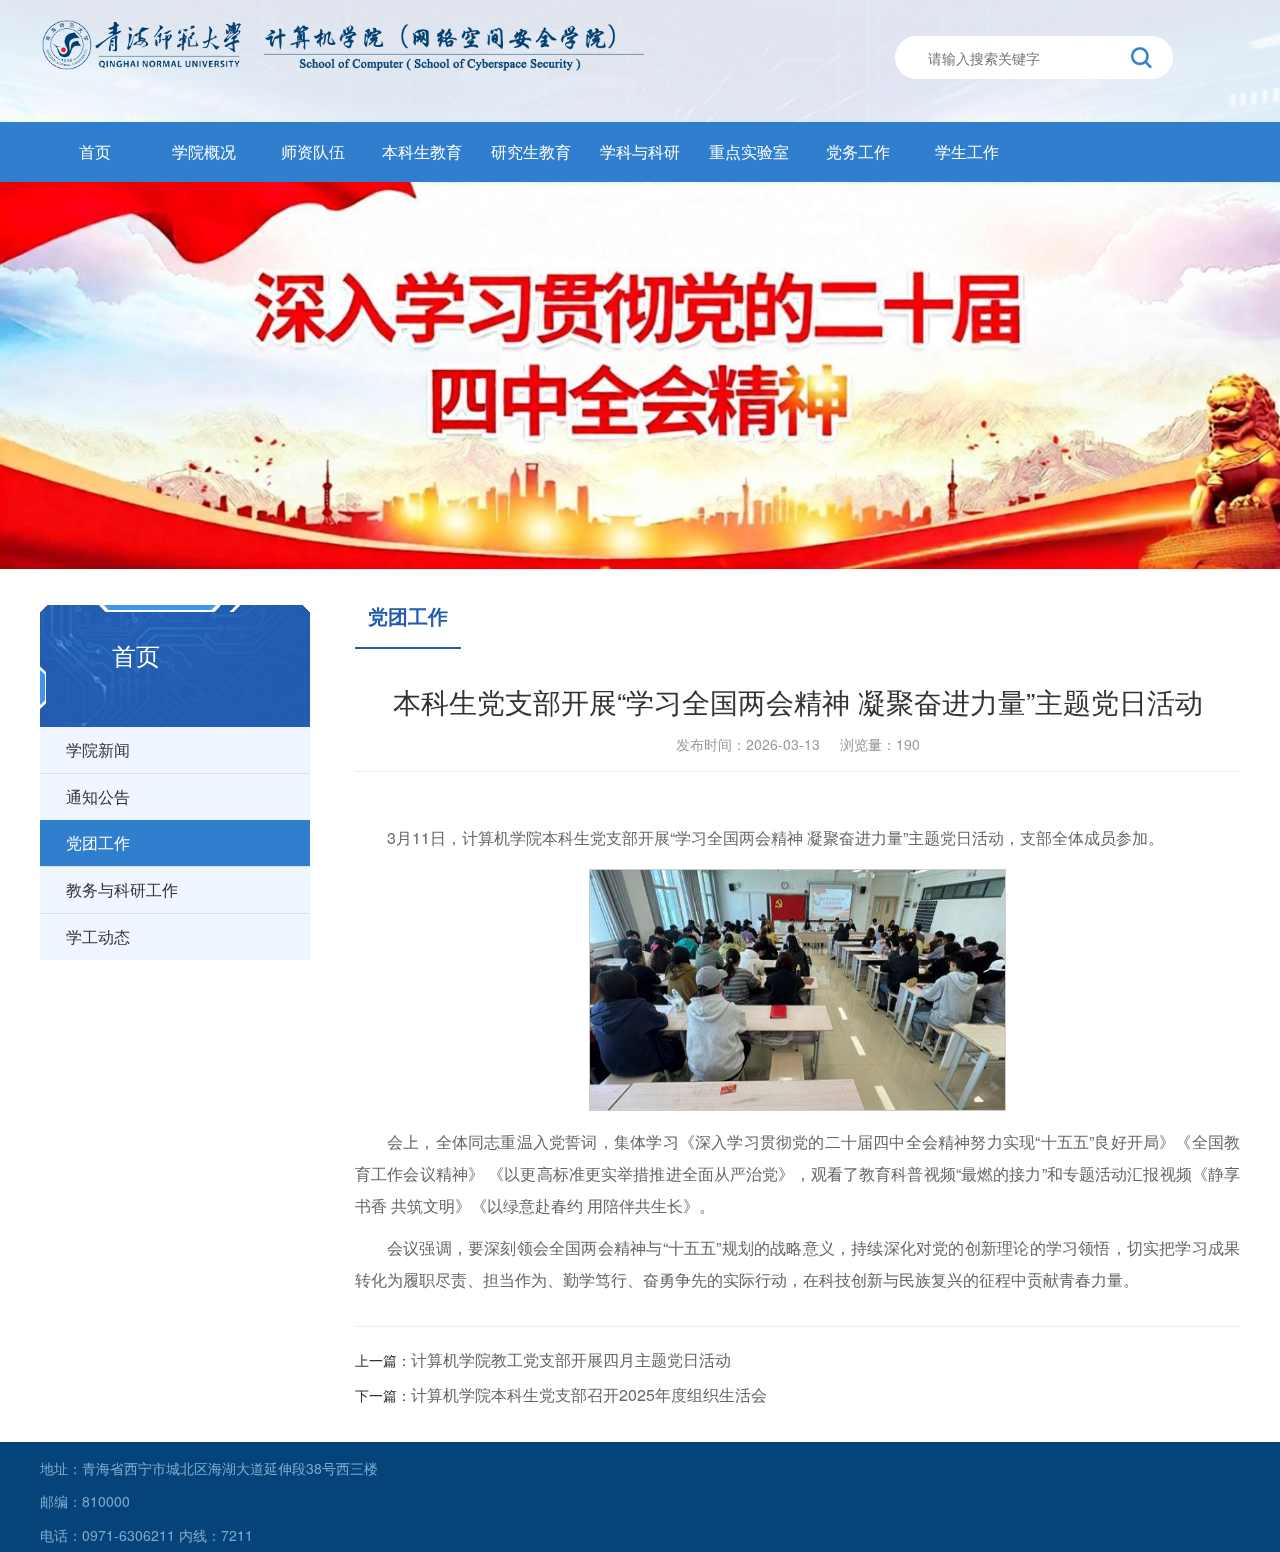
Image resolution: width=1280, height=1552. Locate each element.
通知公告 (98, 796)
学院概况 (204, 151)
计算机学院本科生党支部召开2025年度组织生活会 (589, 1394)
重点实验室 (749, 151)
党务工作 (858, 151)
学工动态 (98, 936)
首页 (95, 151)
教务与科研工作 (122, 889)
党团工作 (98, 842)
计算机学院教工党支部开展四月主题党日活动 (571, 1359)
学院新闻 (98, 749)
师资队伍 (313, 151)
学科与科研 (640, 151)
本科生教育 (422, 151)
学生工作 (967, 151)
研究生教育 (531, 151)
